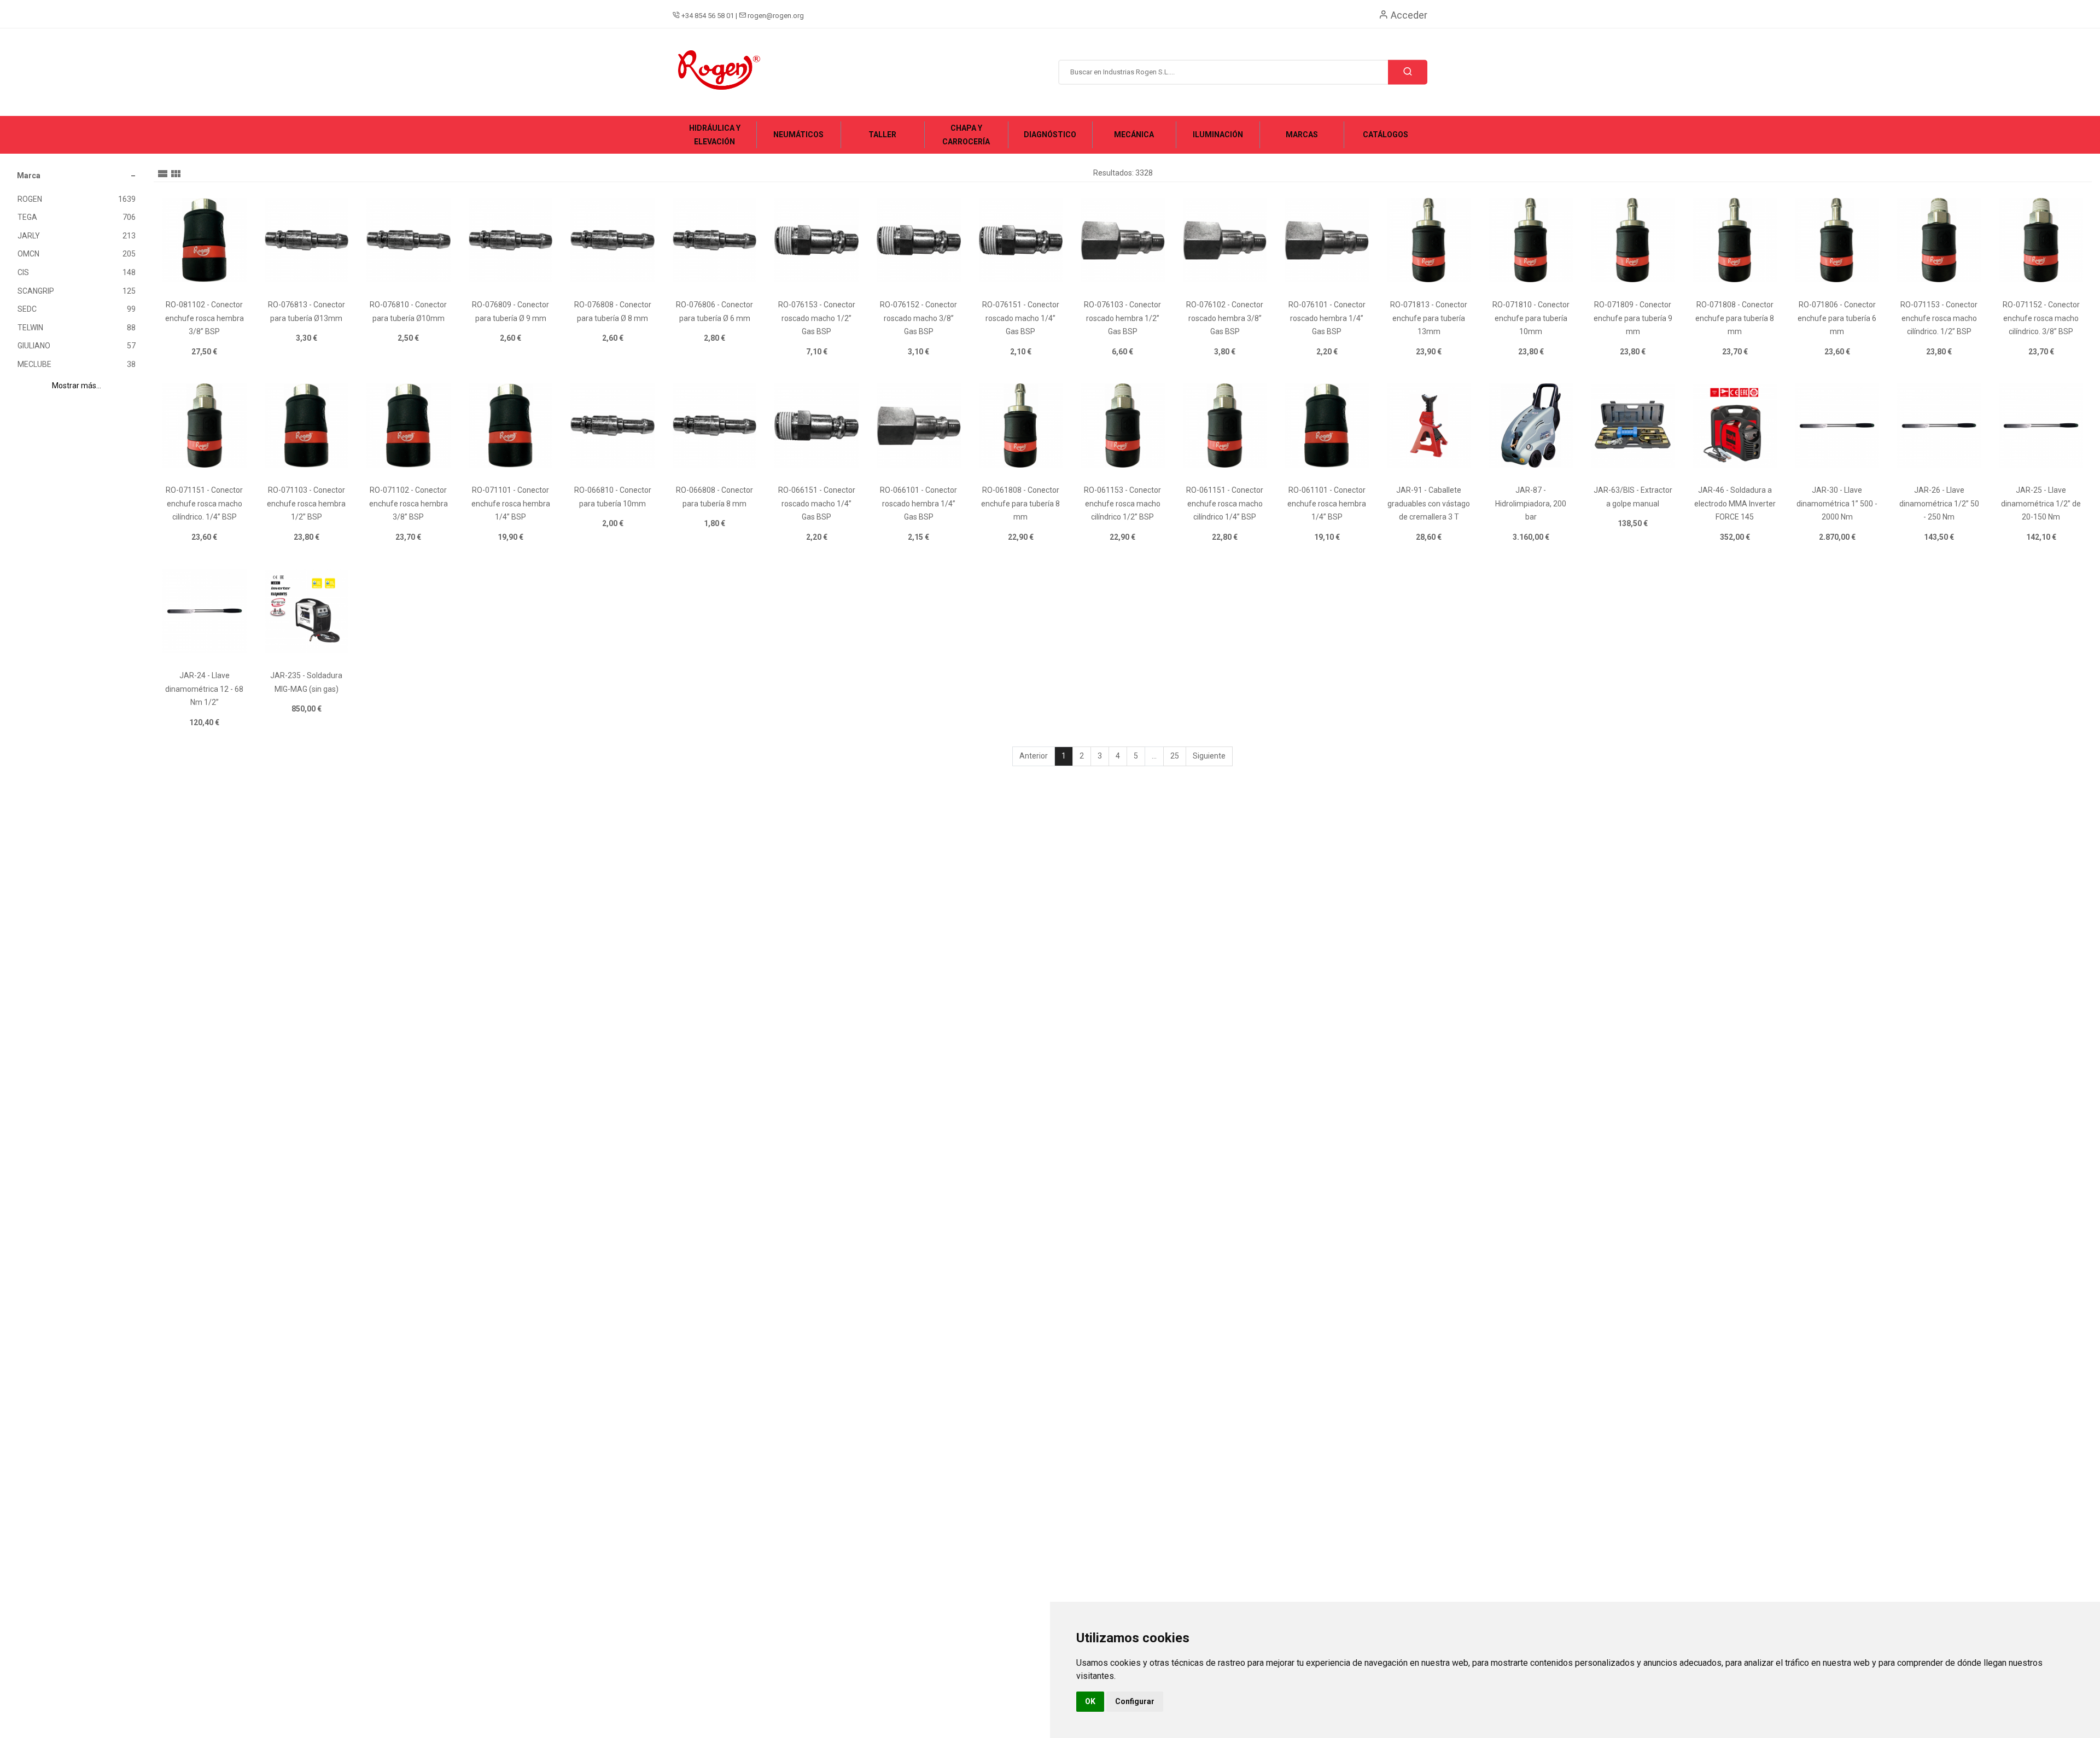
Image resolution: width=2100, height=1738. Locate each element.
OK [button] (1090, 1701)
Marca (29, 176)
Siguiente (1209, 756)
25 (1175, 756)
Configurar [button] (1135, 1701)
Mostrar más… (77, 386)
